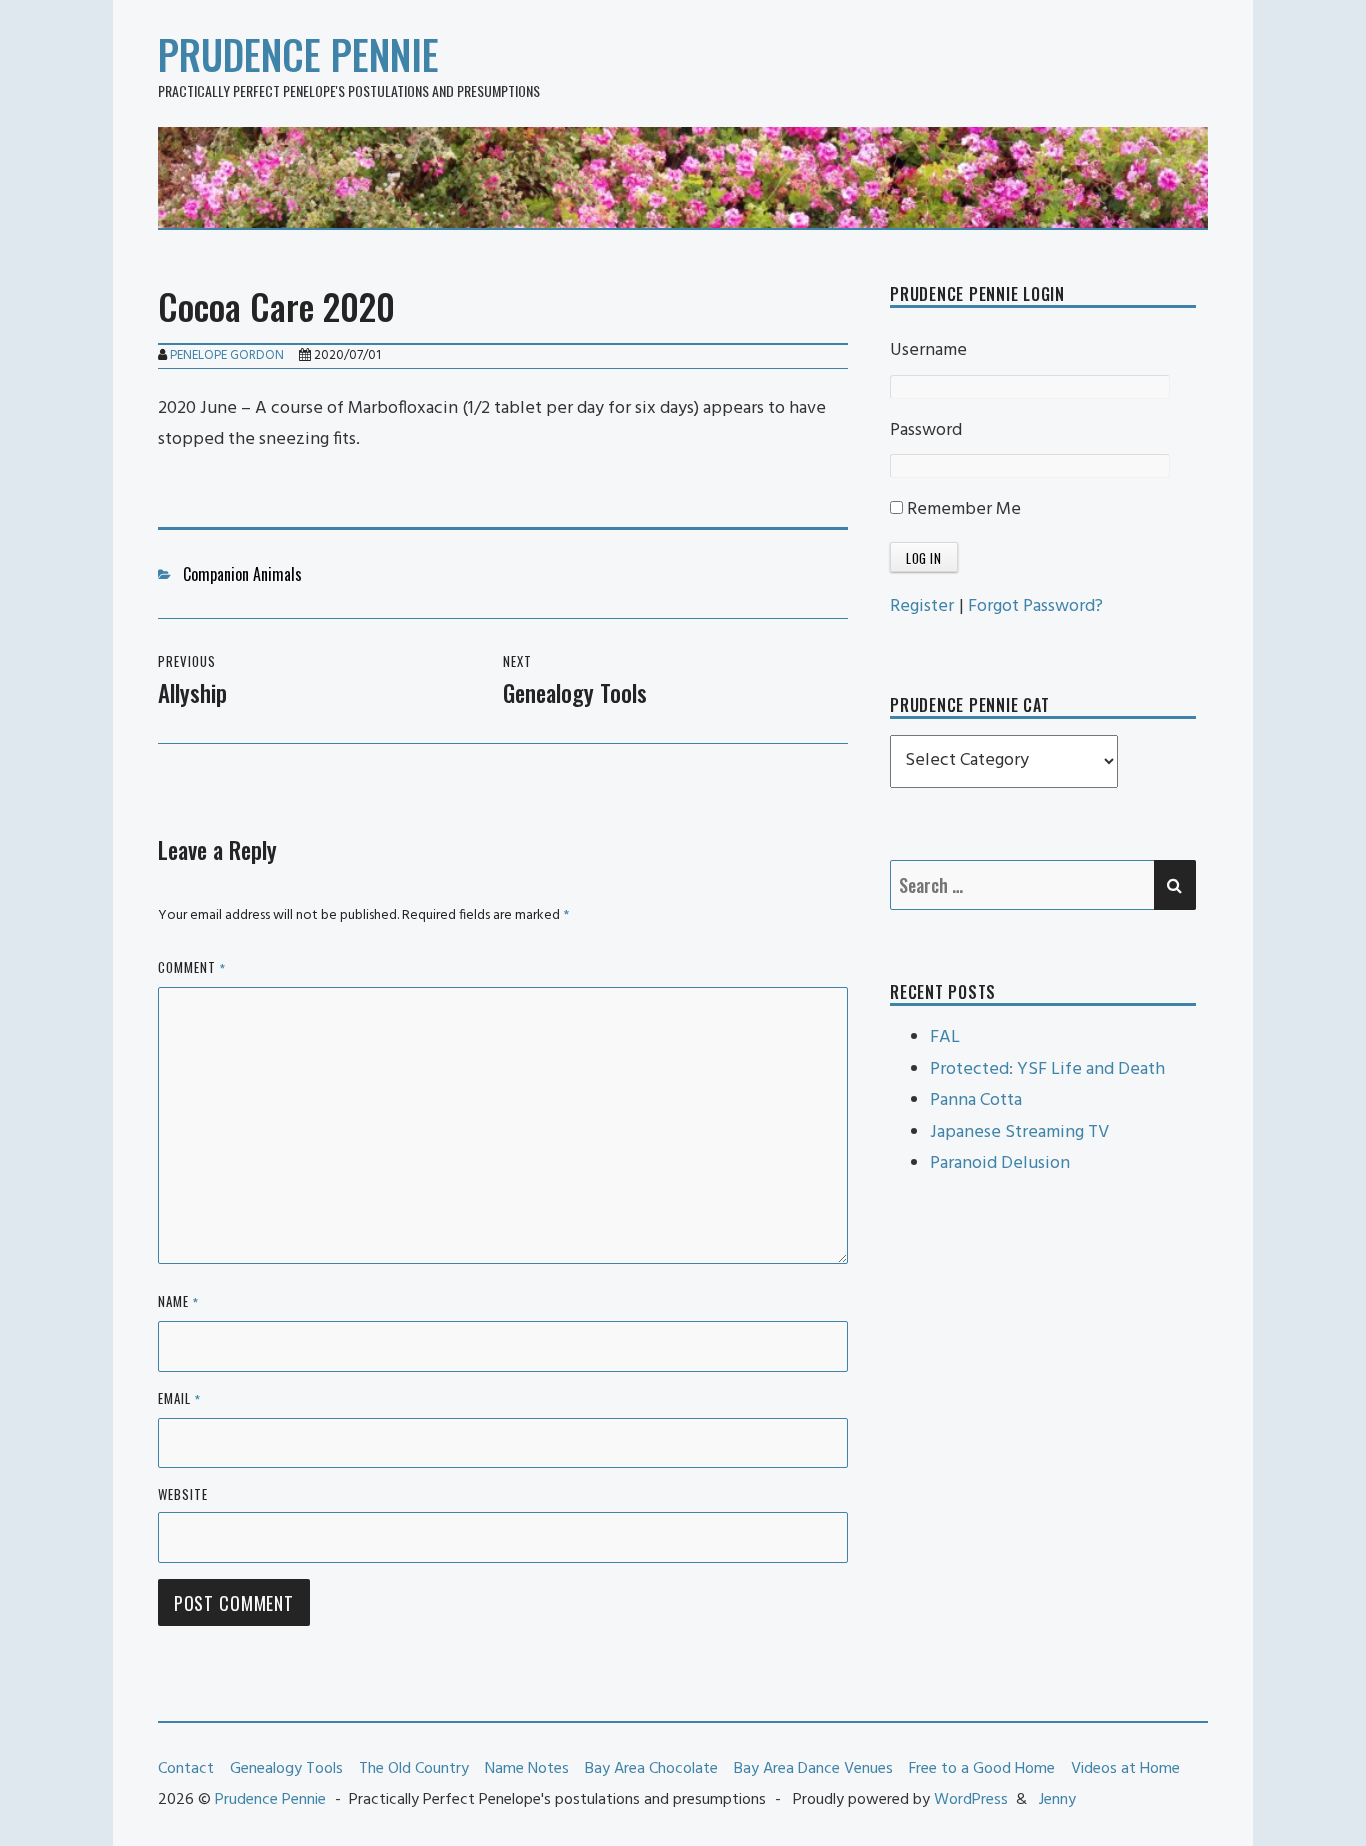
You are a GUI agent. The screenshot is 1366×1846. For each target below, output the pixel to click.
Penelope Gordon (227, 355)
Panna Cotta (976, 1100)
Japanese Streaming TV (1019, 1132)
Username (928, 350)
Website (183, 1494)
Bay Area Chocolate (651, 1769)
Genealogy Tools (286, 1769)
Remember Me (962, 509)
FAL (945, 1037)
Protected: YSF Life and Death (1047, 1069)
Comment (192, 968)
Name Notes (527, 1769)
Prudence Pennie (298, 54)
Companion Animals (242, 574)
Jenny (1057, 1800)
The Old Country (414, 1769)
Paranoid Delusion (1000, 1163)
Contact (186, 1769)
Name (178, 1302)
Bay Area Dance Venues (813, 1769)
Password (926, 430)
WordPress (971, 1800)
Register (922, 606)
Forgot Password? (1035, 606)
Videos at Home (1125, 1769)
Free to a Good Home (982, 1769)
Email (179, 1399)
